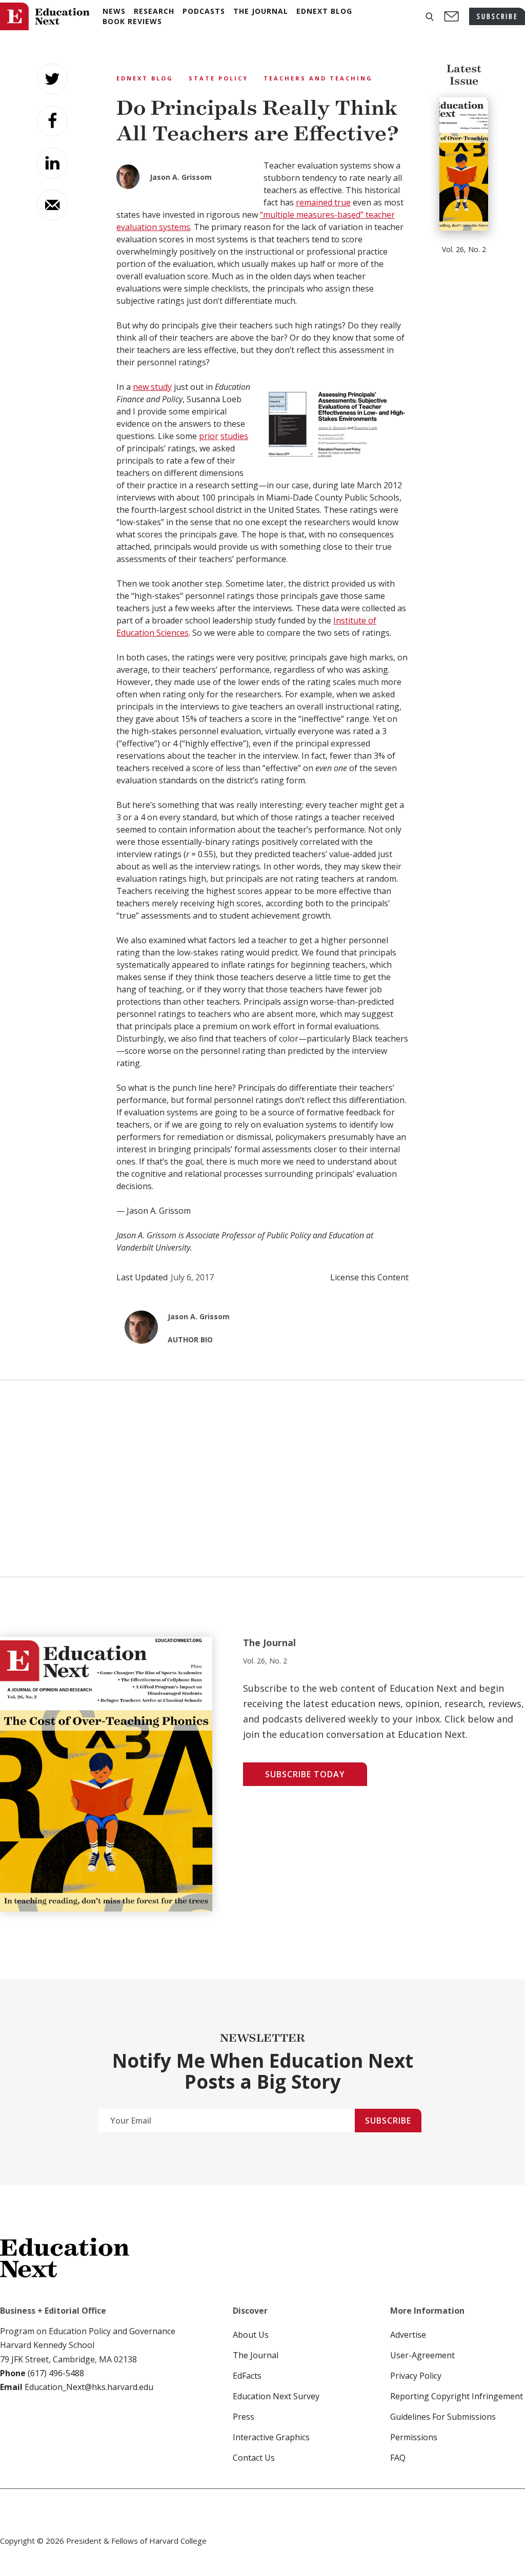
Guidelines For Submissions (443, 2417)
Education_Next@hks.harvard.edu (88, 2387)
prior (209, 436)
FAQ (398, 2458)
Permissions (414, 2437)
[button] (430, 17)
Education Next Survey (276, 2396)
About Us (251, 2335)
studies (234, 436)
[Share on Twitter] (52, 79)
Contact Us (254, 2458)
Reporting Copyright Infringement (457, 2396)
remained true (323, 202)
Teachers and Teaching (318, 78)
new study (152, 387)
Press (244, 2417)
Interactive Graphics (271, 2437)
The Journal (256, 2355)
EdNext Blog (145, 78)
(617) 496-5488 (56, 2373)
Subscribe (388, 2121)
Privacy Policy (416, 2376)
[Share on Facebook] (52, 121)
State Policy (218, 78)
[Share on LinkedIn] (52, 163)
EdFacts (247, 2376)
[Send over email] (52, 205)
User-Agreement (422, 2355)
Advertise (408, 2335)
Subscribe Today (305, 1774)
